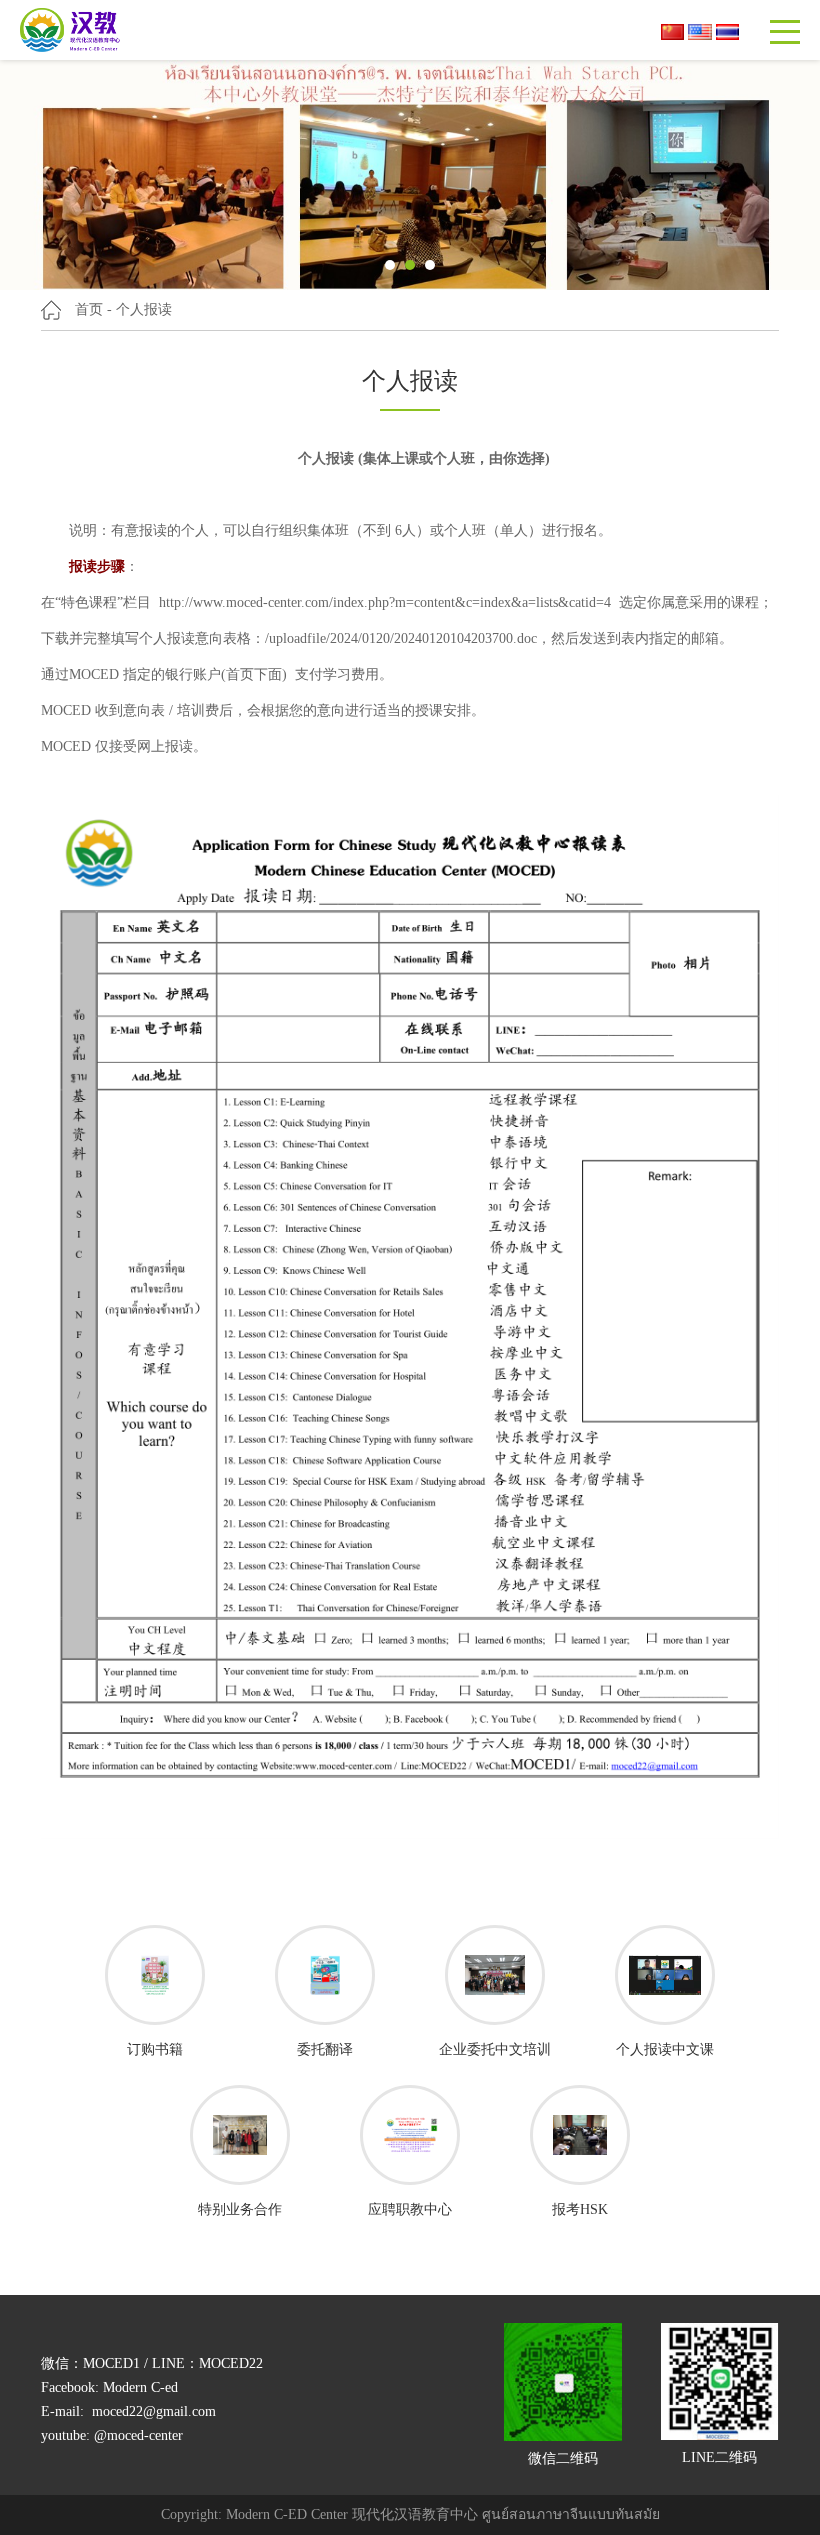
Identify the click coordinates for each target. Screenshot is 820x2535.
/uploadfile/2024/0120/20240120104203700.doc (401, 638)
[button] (390, 265)
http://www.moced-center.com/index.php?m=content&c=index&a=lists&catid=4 (385, 602)
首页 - (93, 309)
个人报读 (144, 309)
